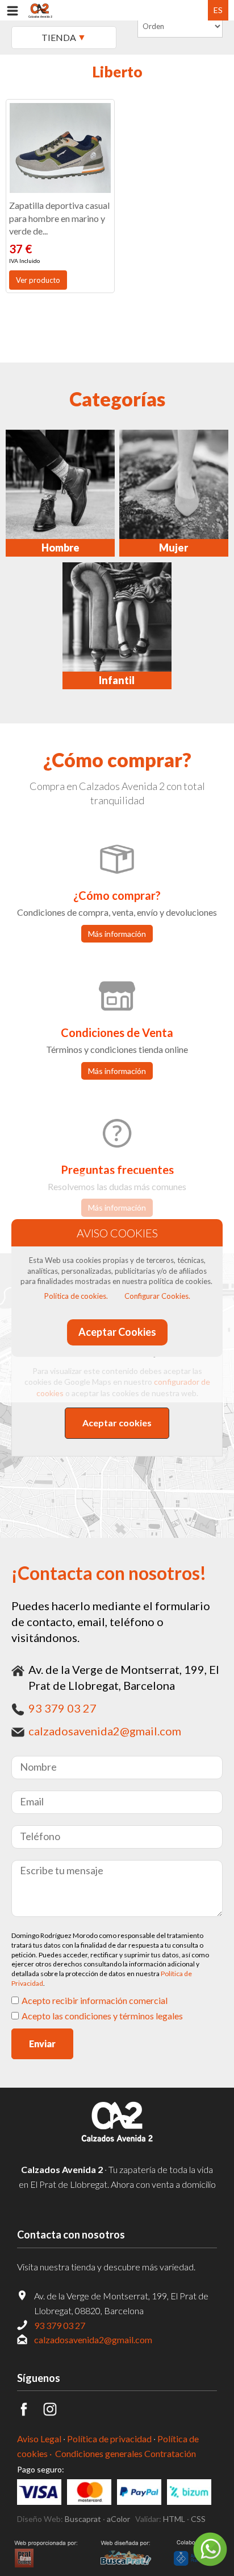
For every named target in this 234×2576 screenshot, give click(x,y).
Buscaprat (83, 2519)
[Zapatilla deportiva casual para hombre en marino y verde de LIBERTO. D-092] (60, 148)
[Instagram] (56, 2412)
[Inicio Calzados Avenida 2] (117, 2143)
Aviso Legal (39, 2439)
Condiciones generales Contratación (126, 2453)
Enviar (42, 2044)
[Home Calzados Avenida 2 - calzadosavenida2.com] (40, 10)
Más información (117, 934)
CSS (198, 2519)
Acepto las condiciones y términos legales (102, 2016)
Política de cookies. (76, 1296)
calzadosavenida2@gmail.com (105, 1731)
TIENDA (59, 37)
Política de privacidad (109, 2439)
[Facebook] (30, 2412)
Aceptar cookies (117, 1423)
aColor (118, 2519)
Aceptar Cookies (117, 1332)
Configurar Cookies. (157, 1296)
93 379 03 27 (62, 1708)
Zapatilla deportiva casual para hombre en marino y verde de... (59, 218)
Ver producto (38, 280)
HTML (174, 2519)
